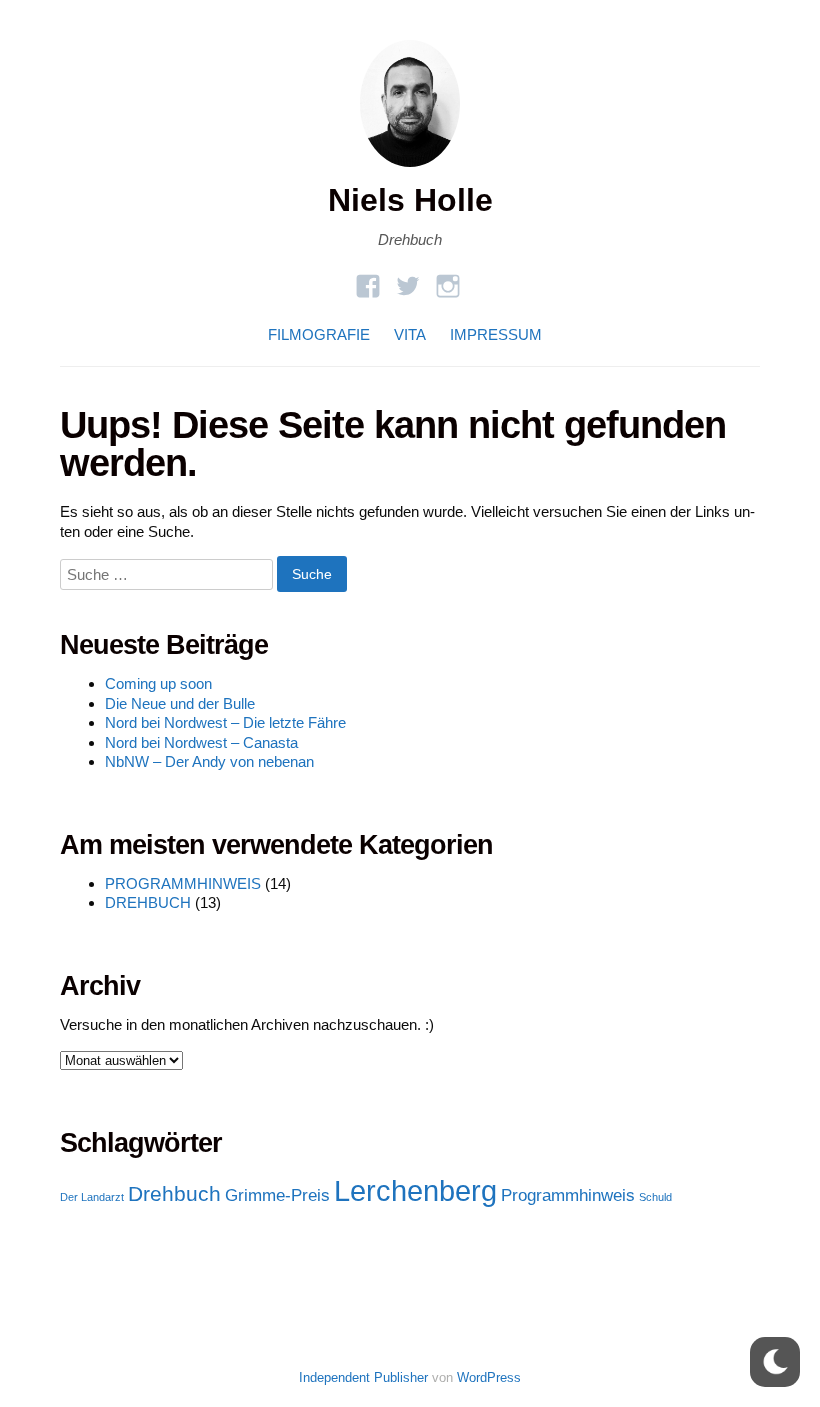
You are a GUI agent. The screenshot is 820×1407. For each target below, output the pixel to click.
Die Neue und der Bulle (180, 703)
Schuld (655, 1197)
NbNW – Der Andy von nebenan (209, 761)
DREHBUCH (148, 902)
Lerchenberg (415, 1190)
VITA (410, 334)
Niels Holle (410, 200)
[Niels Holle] (410, 171)
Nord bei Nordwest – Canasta (201, 742)
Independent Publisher (363, 1377)
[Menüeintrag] (448, 279)
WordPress (489, 1377)
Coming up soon (158, 683)
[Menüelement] (368, 279)
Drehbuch (174, 1193)
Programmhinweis (568, 1195)
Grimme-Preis (277, 1195)
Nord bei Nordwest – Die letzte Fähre (225, 722)
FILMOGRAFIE (319, 334)
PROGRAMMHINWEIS (183, 883)
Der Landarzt (92, 1197)
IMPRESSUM (496, 334)
